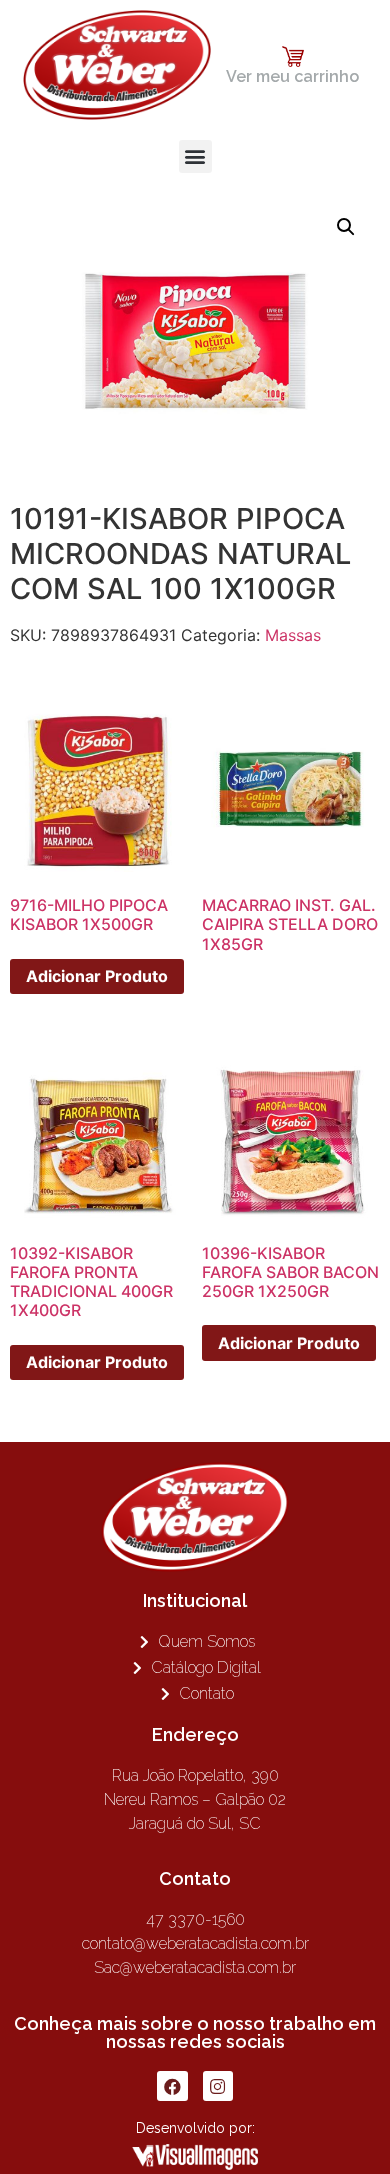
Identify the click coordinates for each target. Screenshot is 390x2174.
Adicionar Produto (97, 976)
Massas (293, 635)
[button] (195, 156)
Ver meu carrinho (292, 76)
